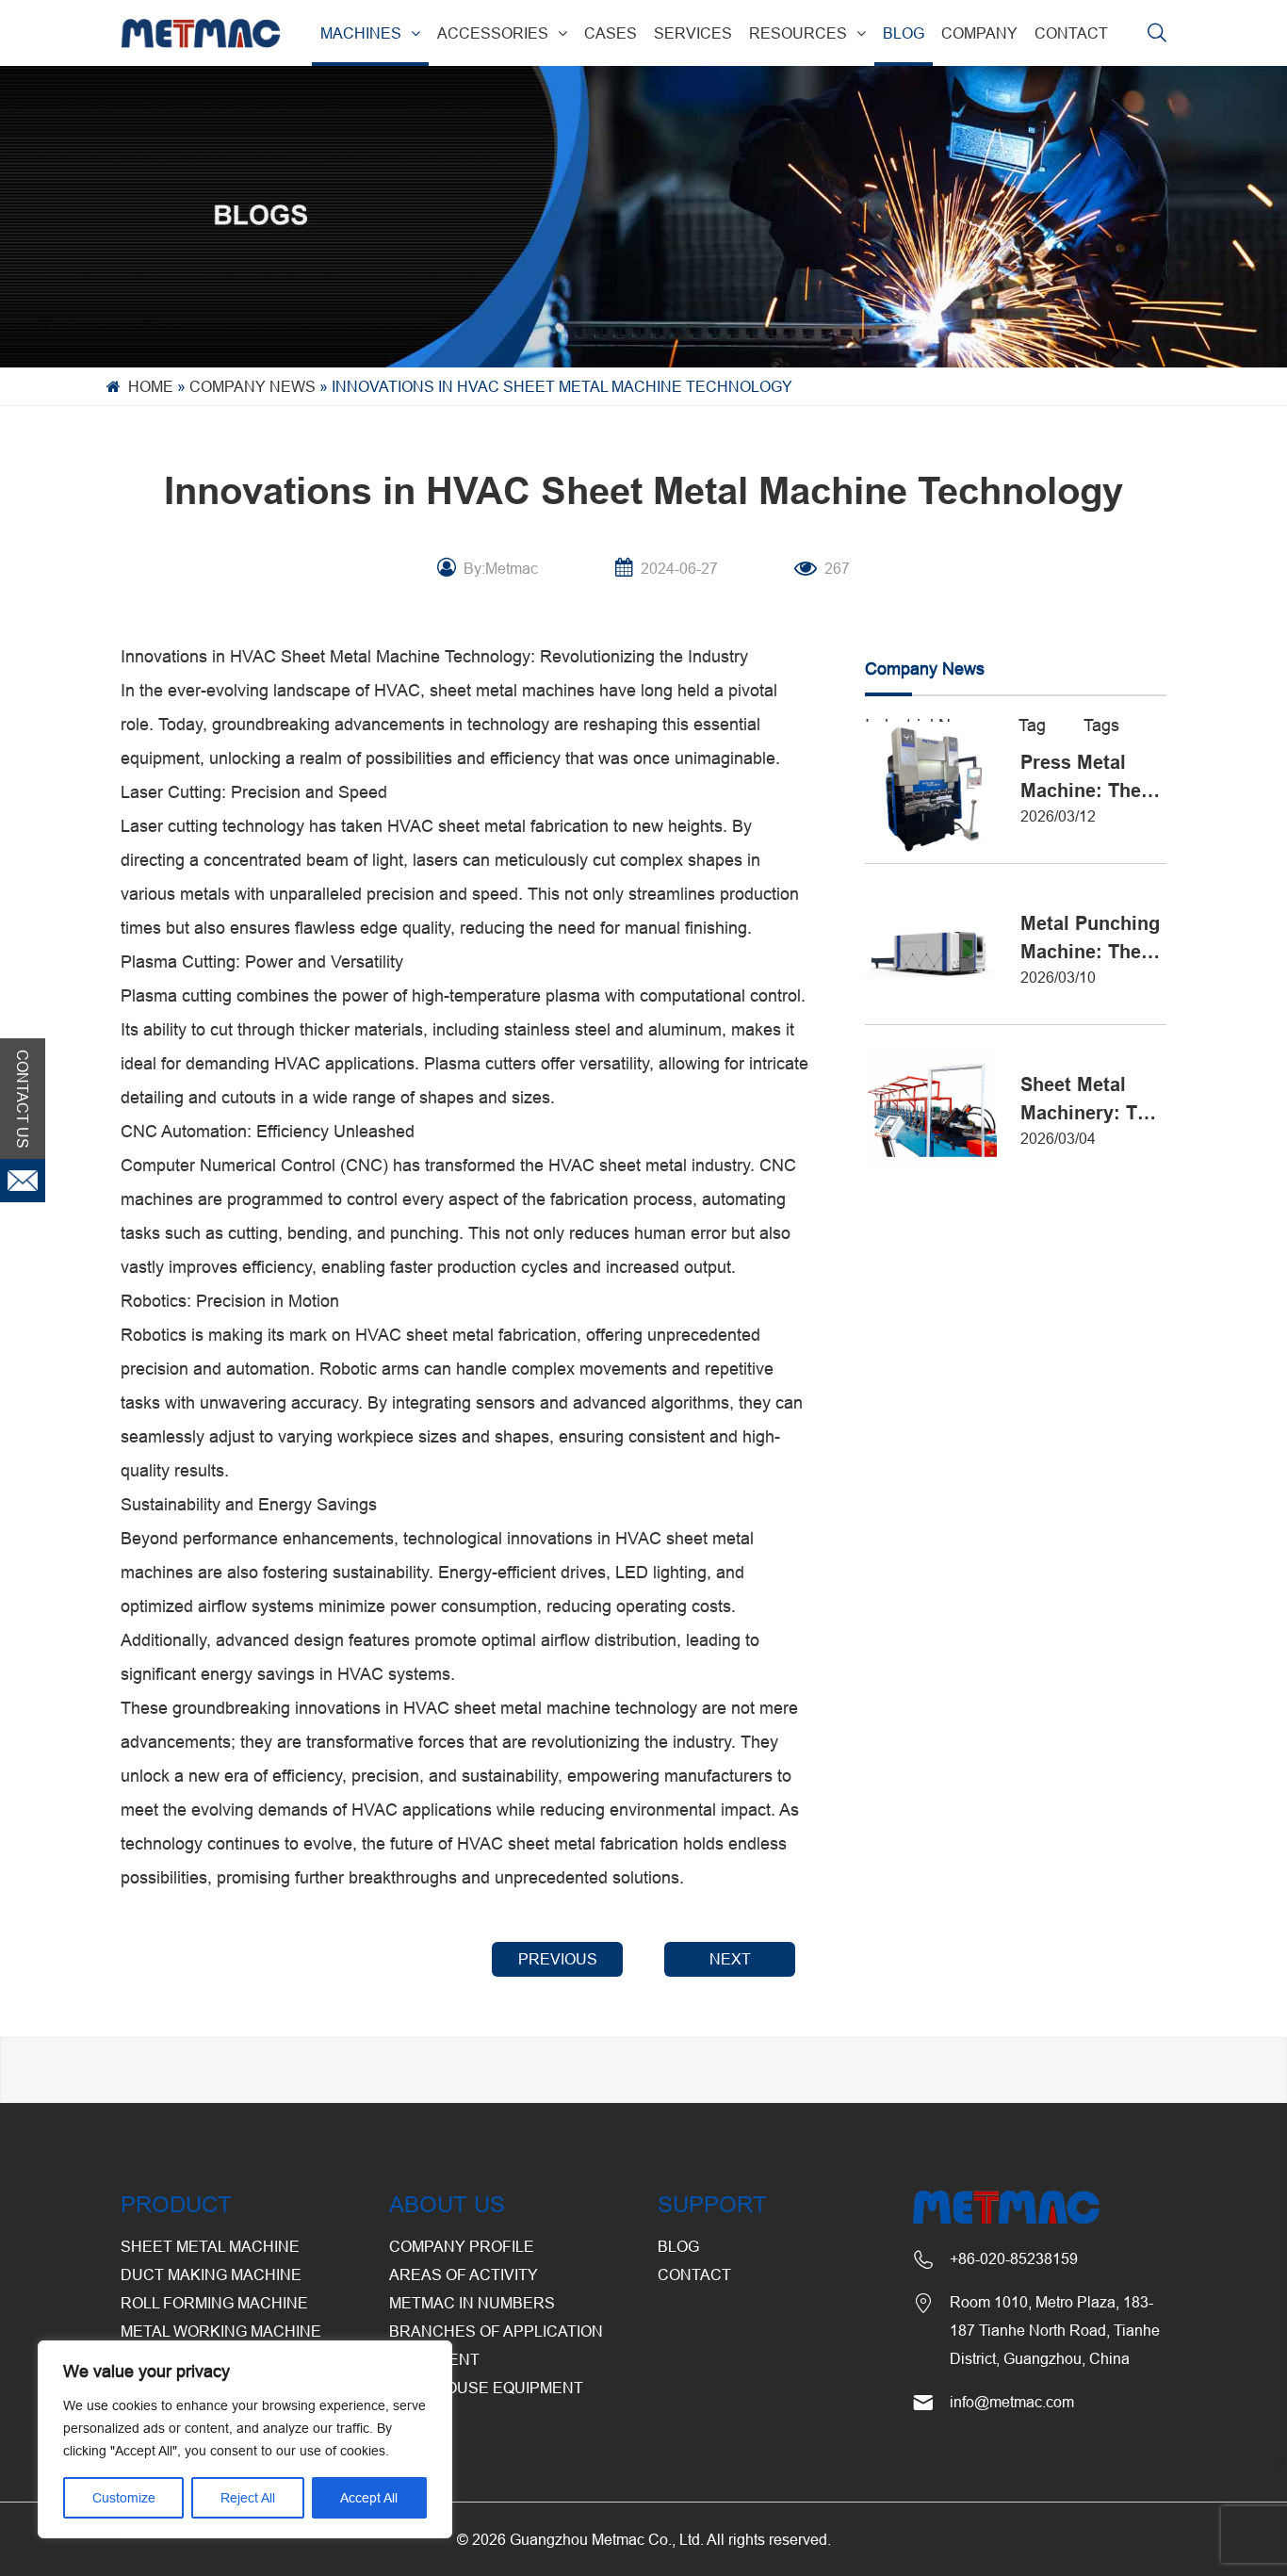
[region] (245, 2439)
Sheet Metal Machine (210, 2246)
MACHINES (361, 33)
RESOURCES (798, 33)
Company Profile (462, 2246)
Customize (124, 2498)
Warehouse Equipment (486, 2388)
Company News (253, 386)
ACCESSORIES (493, 33)
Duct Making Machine (211, 2274)
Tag (1032, 725)
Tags (1101, 725)
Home (151, 386)
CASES (611, 33)
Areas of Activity (464, 2274)
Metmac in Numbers (472, 2303)
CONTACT (1071, 33)
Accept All (369, 2498)
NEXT (730, 1959)
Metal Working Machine (221, 2331)
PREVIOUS (558, 1959)
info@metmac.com (1012, 2402)
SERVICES (693, 33)
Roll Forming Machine (214, 2303)
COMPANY (979, 33)
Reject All (248, 2498)
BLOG (904, 33)
